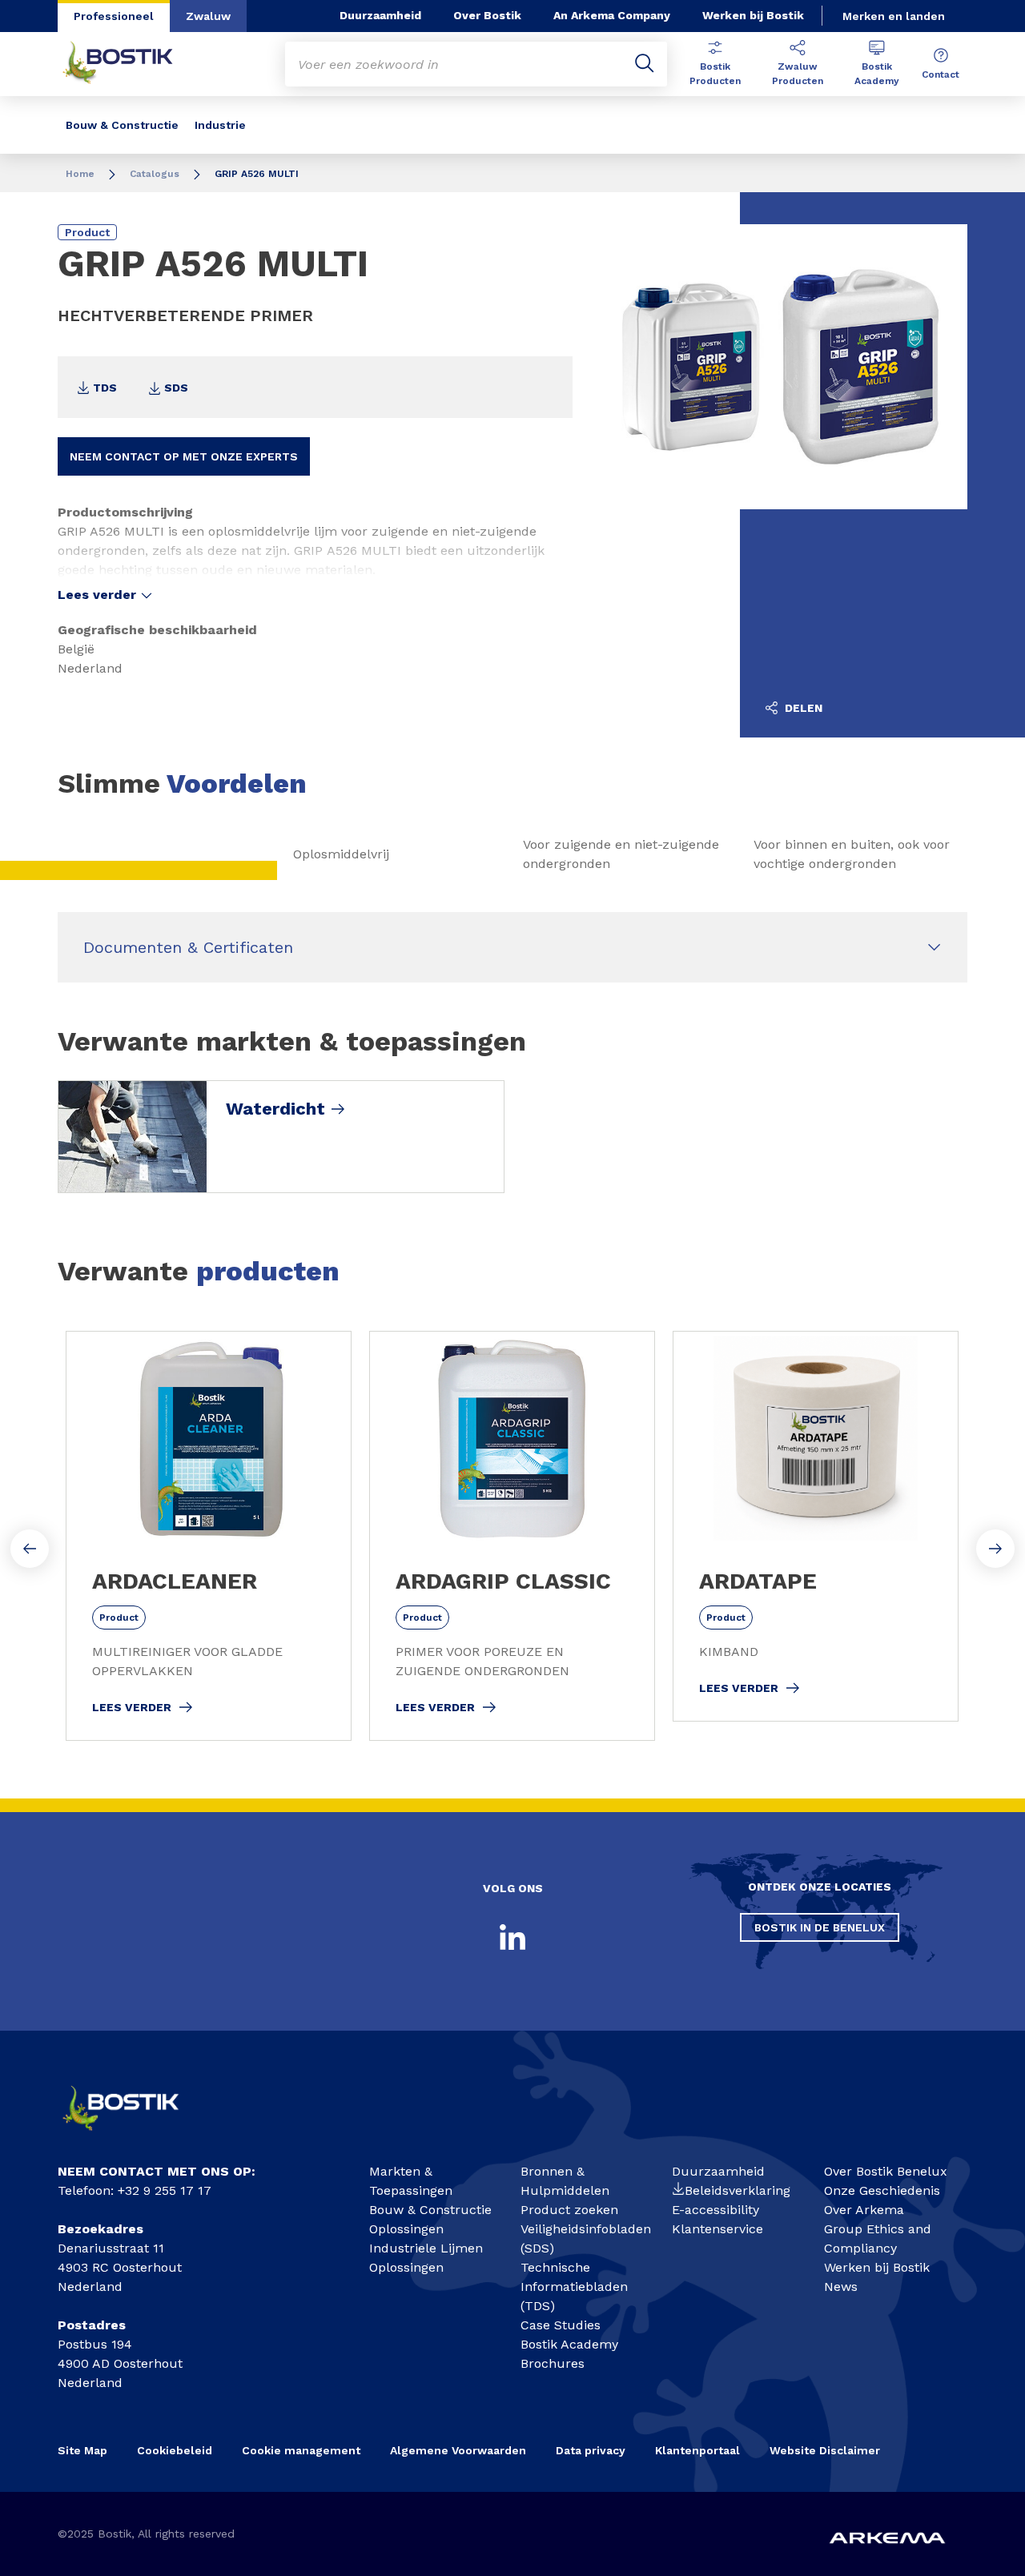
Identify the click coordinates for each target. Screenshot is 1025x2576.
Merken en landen (894, 16)
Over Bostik (487, 15)
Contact (941, 74)
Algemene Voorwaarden (458, 2450)
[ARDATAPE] (816, 1526)
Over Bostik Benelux (886, 2171)
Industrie (220, 125)
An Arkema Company (612, 15)
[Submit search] (645, 64)
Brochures (553, 2363)
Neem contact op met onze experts (184, 456)
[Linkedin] (512, 1937)
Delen (802, 708)
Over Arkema (864, 2210)
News (841, 2287)
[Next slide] (995, 1549)
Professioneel (114, 16)
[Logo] (133, 2136)
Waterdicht (275, 1109)
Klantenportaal (697, 2450)
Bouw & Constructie (122, 125)
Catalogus (155, 174)
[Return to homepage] (130, 64)
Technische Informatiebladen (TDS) (574, 2287)
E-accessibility (715, 2210)
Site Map (82, 2450)
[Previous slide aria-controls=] (30, 1549)
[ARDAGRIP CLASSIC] (512, 1536)
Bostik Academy (877, 74)
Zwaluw (208, 16)
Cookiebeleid (175, 2450)
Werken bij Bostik (753, 15)
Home (80, 174)
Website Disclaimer (825, 2450)
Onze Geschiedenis (882, 2190)
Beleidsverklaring (738, 2190)
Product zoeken (569, 2210)
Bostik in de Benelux (820, 1927)
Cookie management (301, 2450)
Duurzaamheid (380, 15)
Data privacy (591, 2450)
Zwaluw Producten (798, 74)
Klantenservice (717, 2229)
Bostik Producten (715, 74)
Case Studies (561, 2325)
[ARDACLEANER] (209, 1536)
